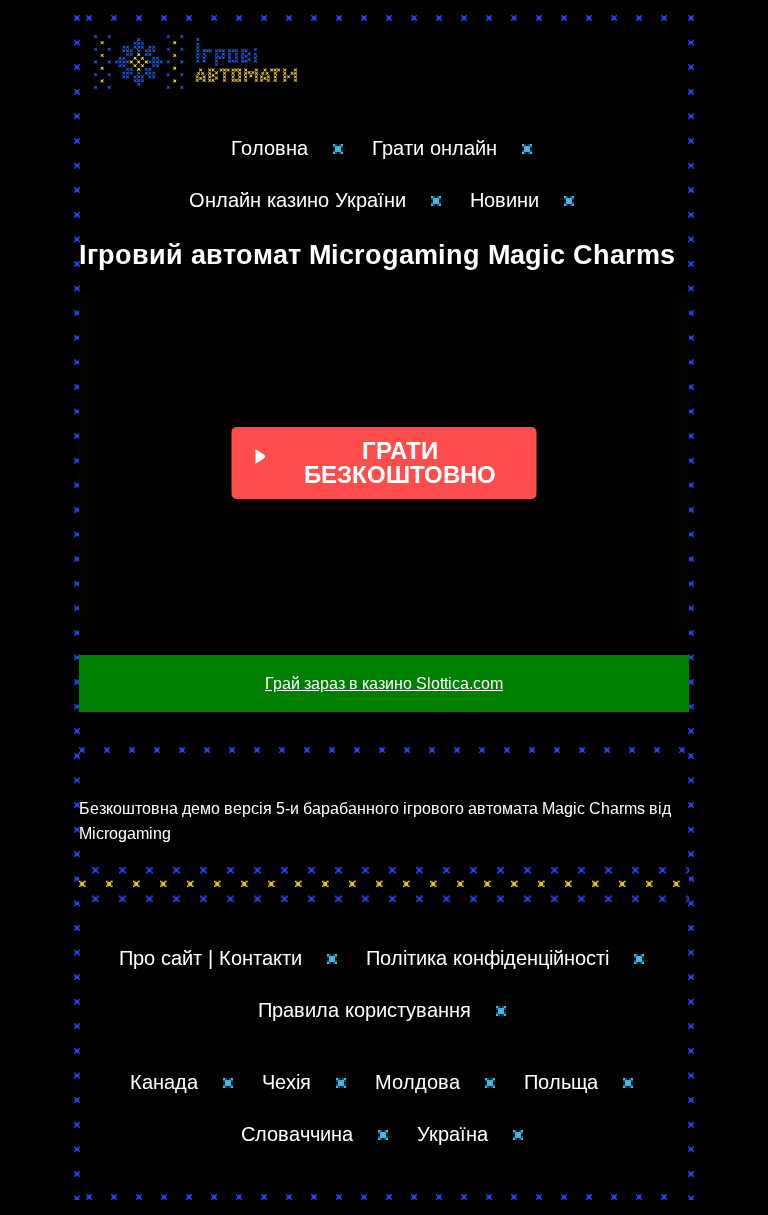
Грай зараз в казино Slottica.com (384, 683)
